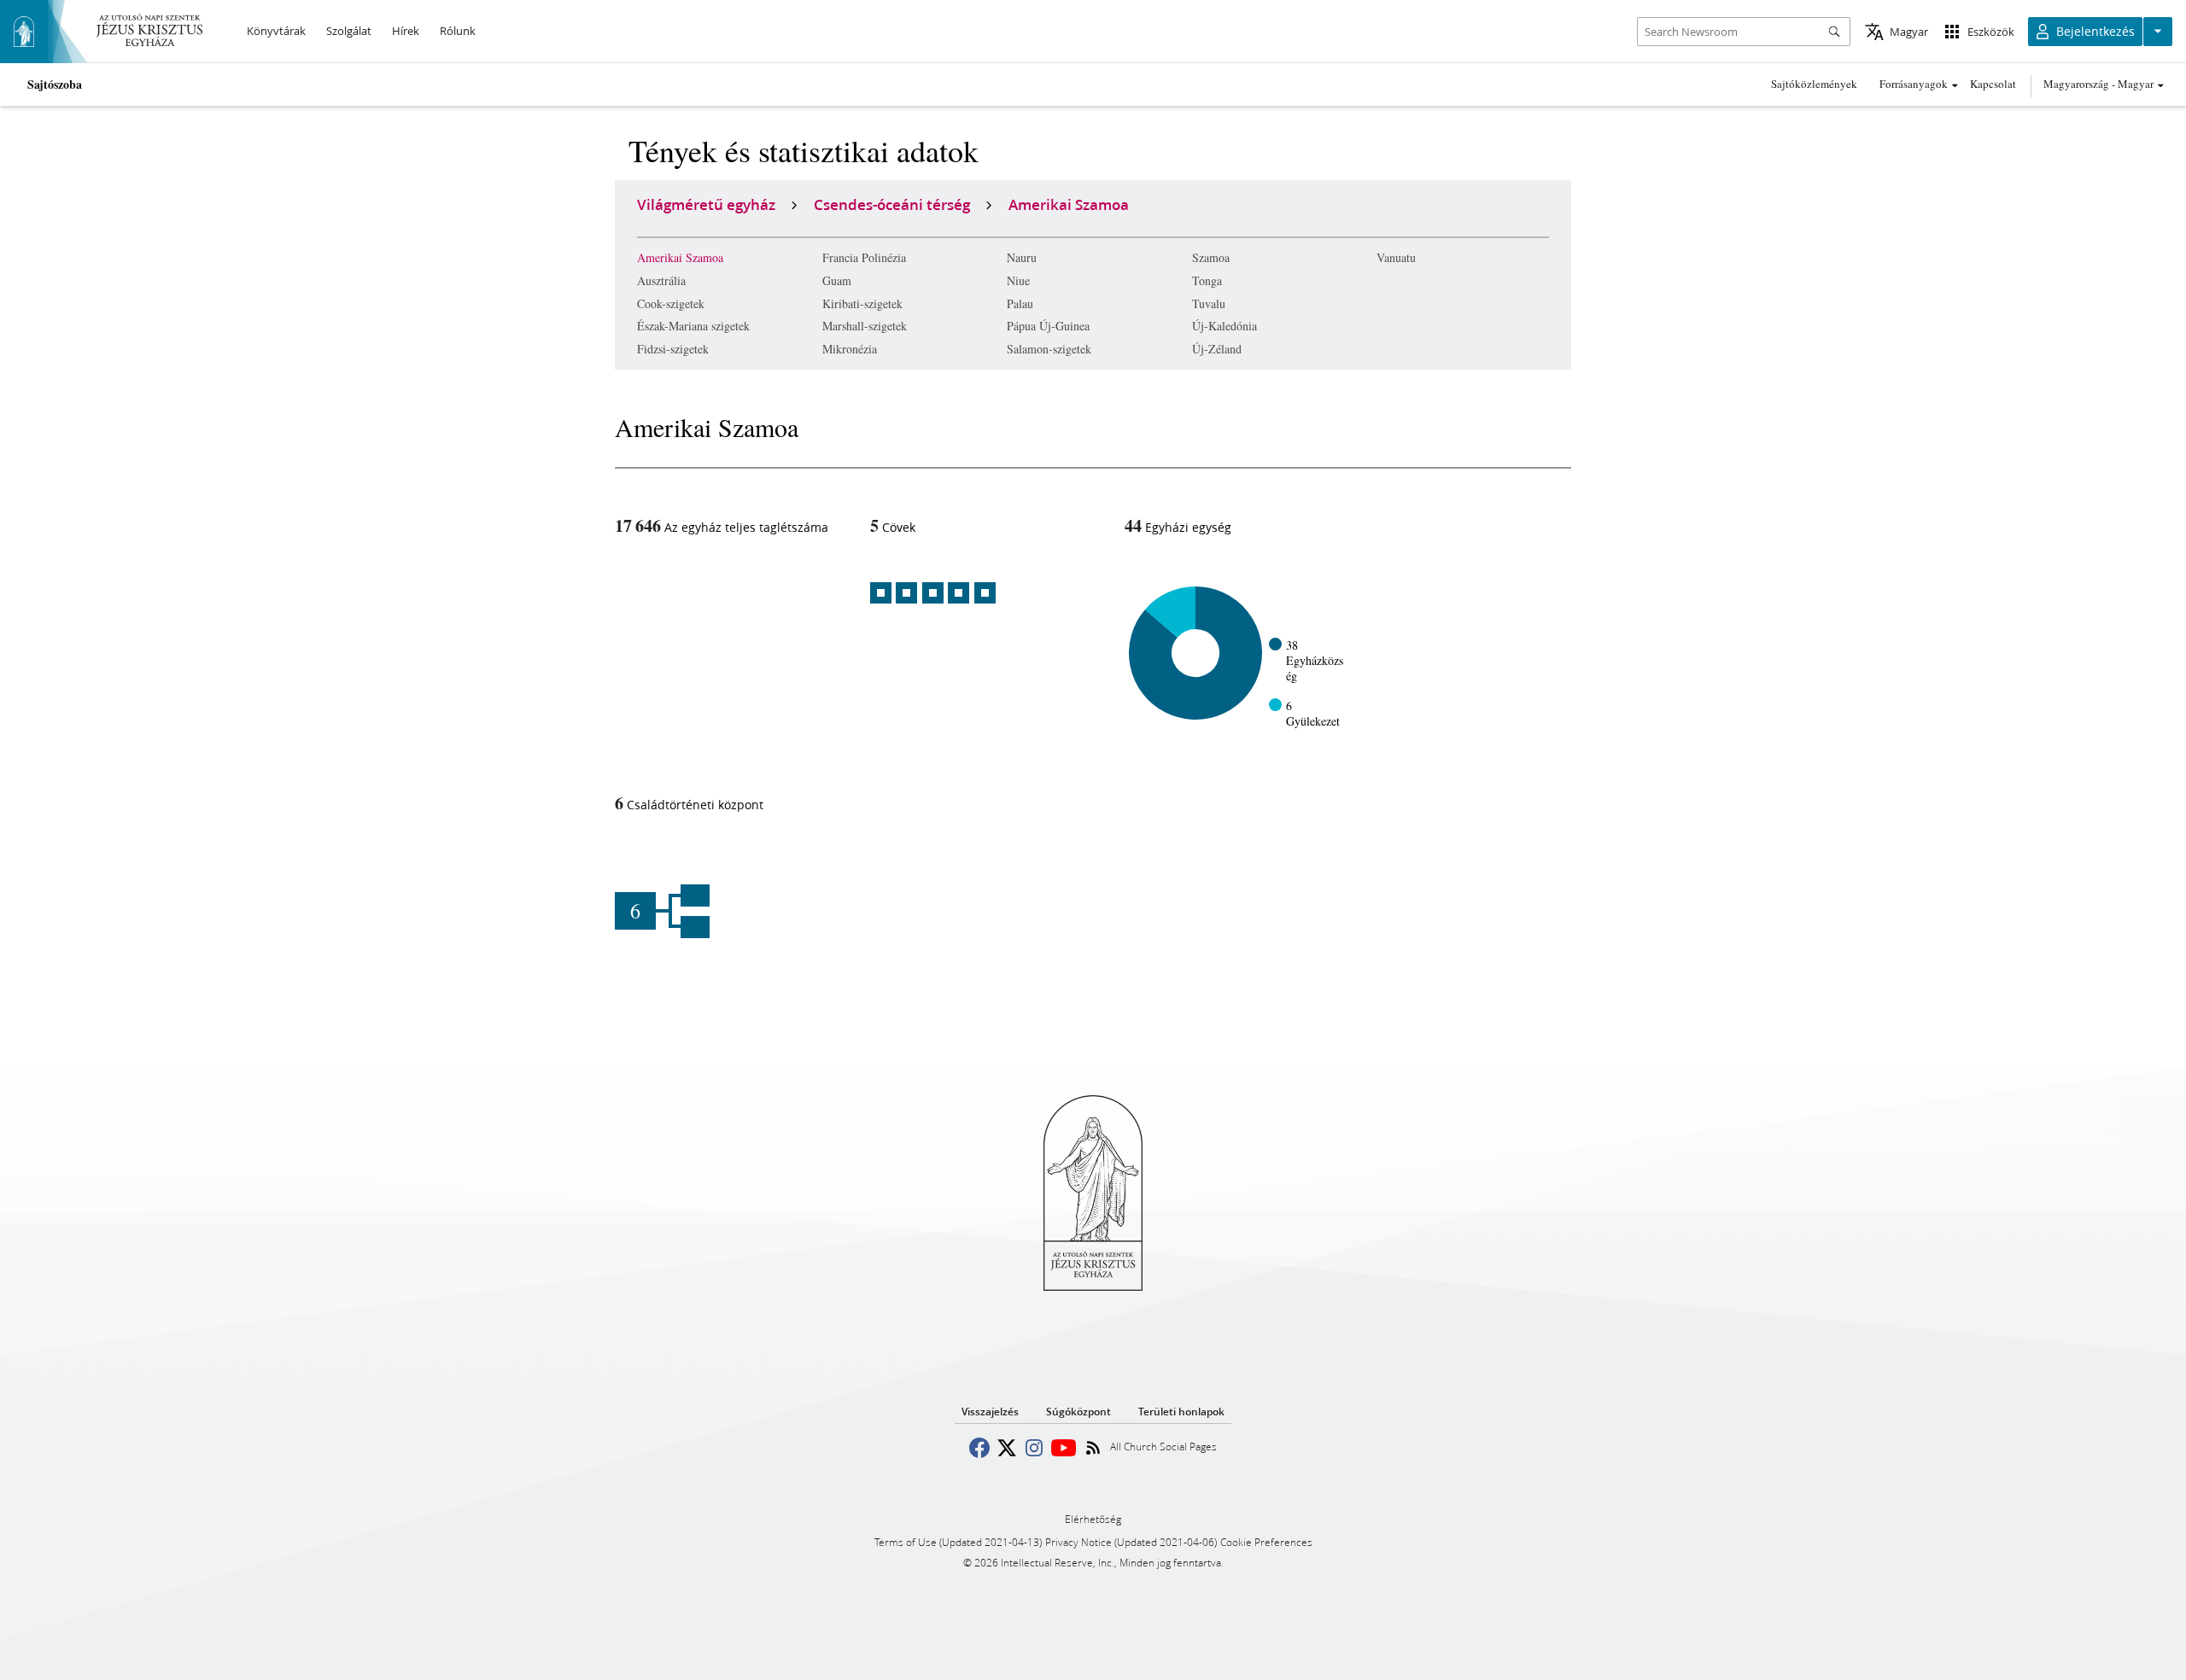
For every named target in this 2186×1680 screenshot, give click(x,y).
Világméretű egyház (706, 204)
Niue (1018, 280)
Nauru (1022, 257)
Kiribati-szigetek (862, 303)
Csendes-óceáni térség (892, 204)
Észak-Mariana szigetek (693, 326)
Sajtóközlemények (1814, 84)
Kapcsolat (1993, 84)
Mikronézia (850, 349)
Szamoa (1211, 257)
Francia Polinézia (864, 257)
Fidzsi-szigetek (673, 349)
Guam (837, 280)
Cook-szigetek (671, 303)
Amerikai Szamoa (680, 257)
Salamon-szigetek (1049, 349)
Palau (1020, 303)
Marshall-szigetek (865, 326)
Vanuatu (1396, 257)
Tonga (1207, 280)
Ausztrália (661, 280)
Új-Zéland (1217, 349)
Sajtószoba (55, 85)
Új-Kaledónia (1225, 326)
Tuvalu (1209, 303)
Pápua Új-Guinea (1048, 326)
